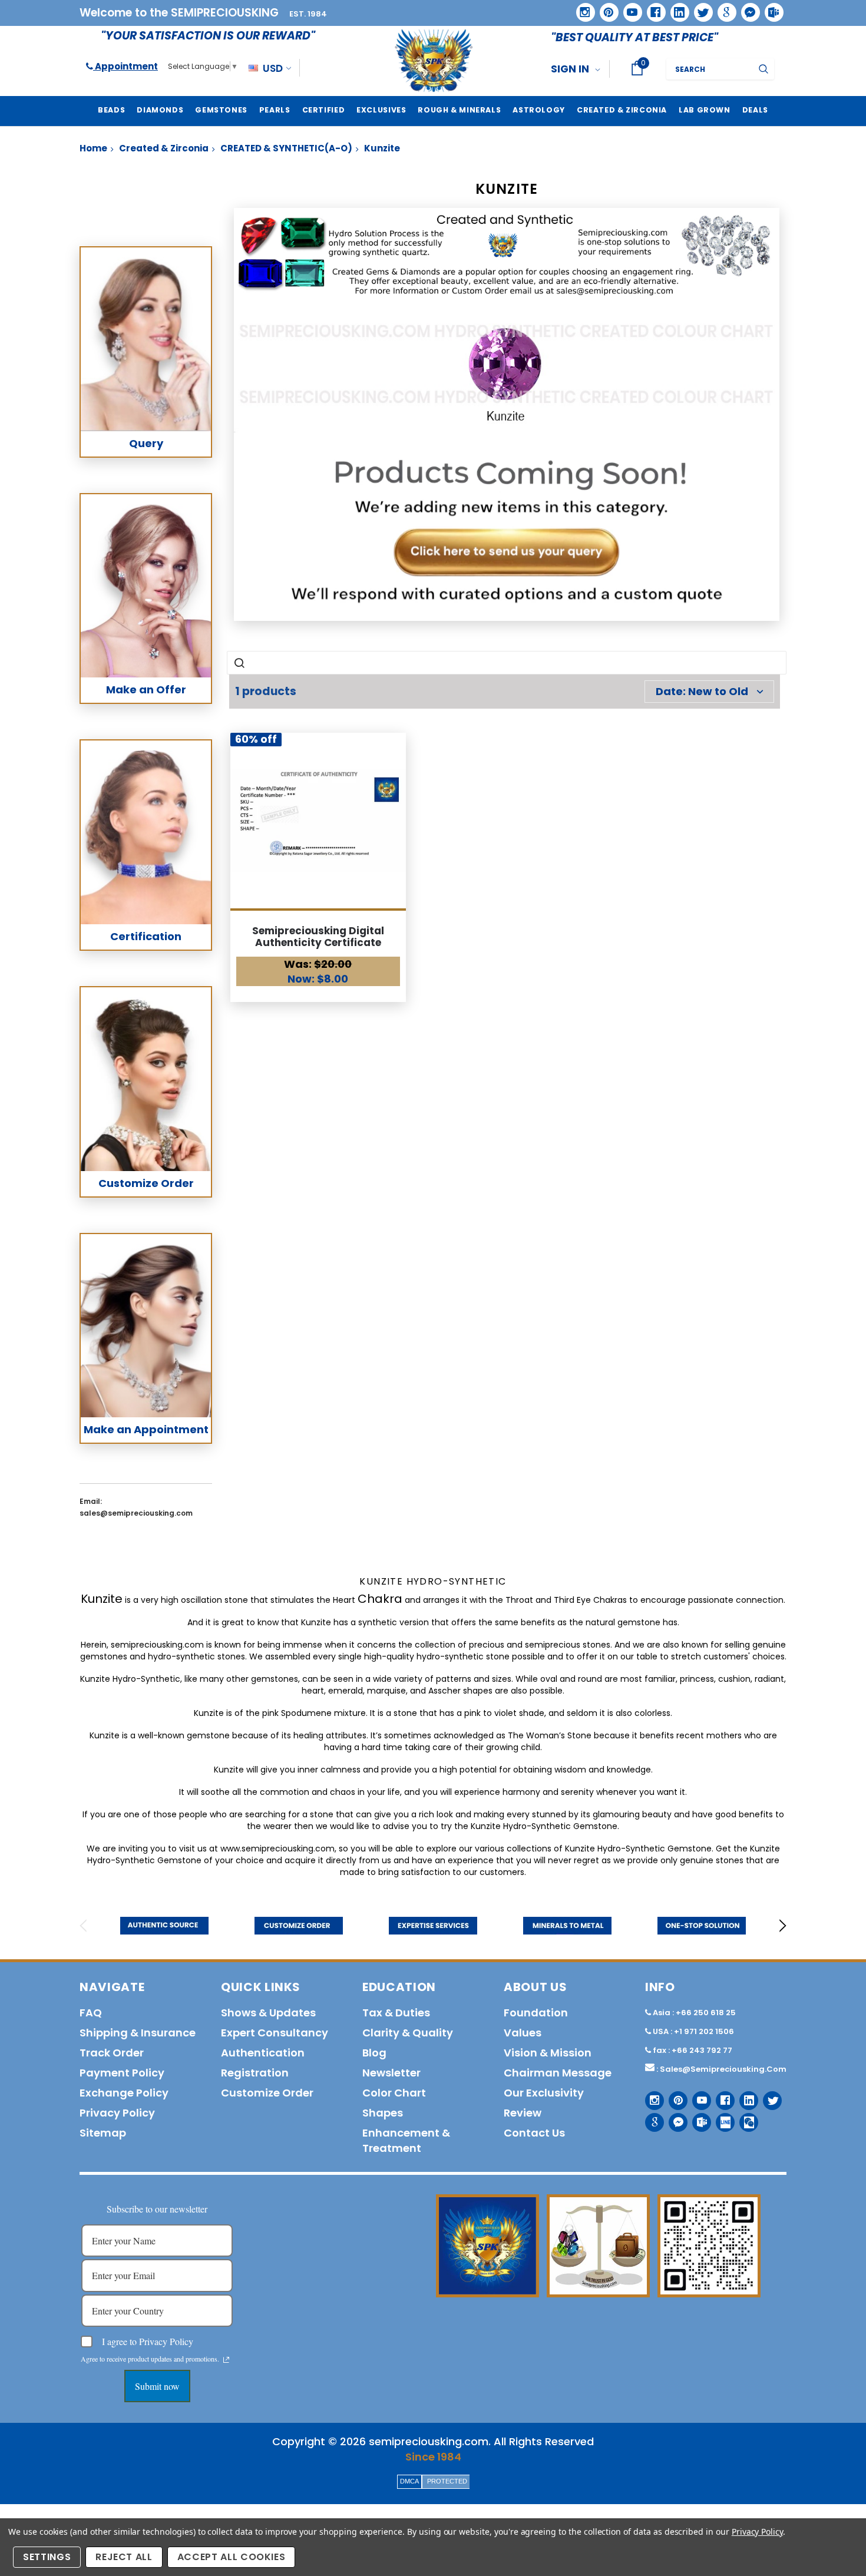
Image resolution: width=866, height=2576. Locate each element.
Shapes (383, 2113)
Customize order (267, 2093)
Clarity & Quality (408, 2033)
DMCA (409, 2481)
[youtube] (629, 8)
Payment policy (122, 2073)
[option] (164, 1926)
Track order (112, 2053)
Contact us (534, 2133)
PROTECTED (447, 2481)
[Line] (721, 2118)
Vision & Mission (548, 2053)
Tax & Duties (396, 2013)
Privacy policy (117, 2113)
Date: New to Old (702, 691)
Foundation (536, 2013)
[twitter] (700, 9)
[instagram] (581, 8)
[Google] (723, 8)
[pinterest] (605, 8)
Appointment (125, 66)
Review (523, 2113)
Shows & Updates (268, 2013)
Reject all (124, 2557)
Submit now (157, 2386)
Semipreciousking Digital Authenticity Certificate (318, 937)
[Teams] (770, 8)
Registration (255, 2073)
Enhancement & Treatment (406, 2140)
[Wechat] (744, 2118)
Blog (374, 2053)
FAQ (91, 2013)
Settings (47, 2557)
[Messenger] (746, 8)
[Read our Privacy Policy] (226, 2360)
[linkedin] (676, 8)
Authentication (263, 2053)
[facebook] (652, 8)
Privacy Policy (757, 2532)
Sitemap (103, 2133)
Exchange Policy (124, 2093)
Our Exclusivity (544, 2093)
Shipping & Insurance (138, 2033)
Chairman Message (558, 2073)
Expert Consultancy (275, 2033)
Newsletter (391, 2073)
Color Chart (394, 2093)
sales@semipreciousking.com (723, 2069)
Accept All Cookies (232, 2557)
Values (523, 2033)
